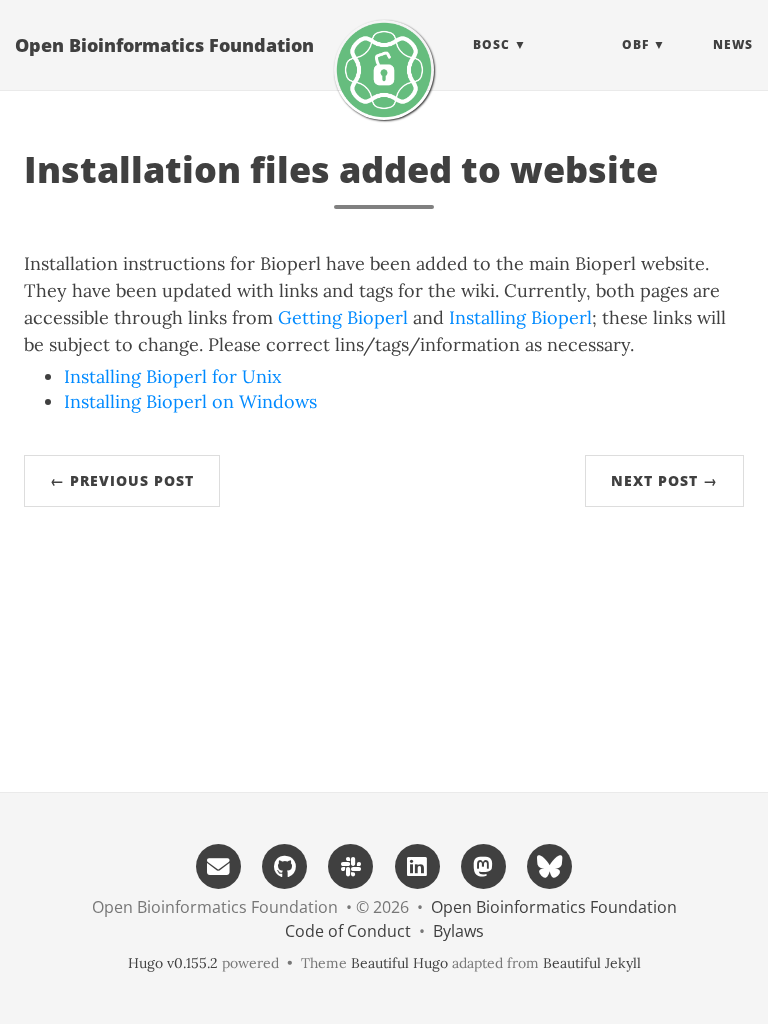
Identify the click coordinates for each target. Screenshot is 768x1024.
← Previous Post (122, 480)
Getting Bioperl (343, 317)
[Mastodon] (483, 864)
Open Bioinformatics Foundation (164, 45)
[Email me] (218, 864)
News (733, 44)
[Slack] (351, 864)
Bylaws (458, 931)
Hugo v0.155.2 (173, 963)
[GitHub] (285, 864)
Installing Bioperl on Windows (190, 401)
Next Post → (664, 480)
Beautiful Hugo (399, 963)
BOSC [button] (491, 44)
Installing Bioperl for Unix (173, 376)
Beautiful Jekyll (592, 963)
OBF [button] (635, 44)
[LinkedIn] (417, 864)
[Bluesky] (550, 864)
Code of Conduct (348, 931)
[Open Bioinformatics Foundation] (384, 70)
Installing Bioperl (520, 317)
